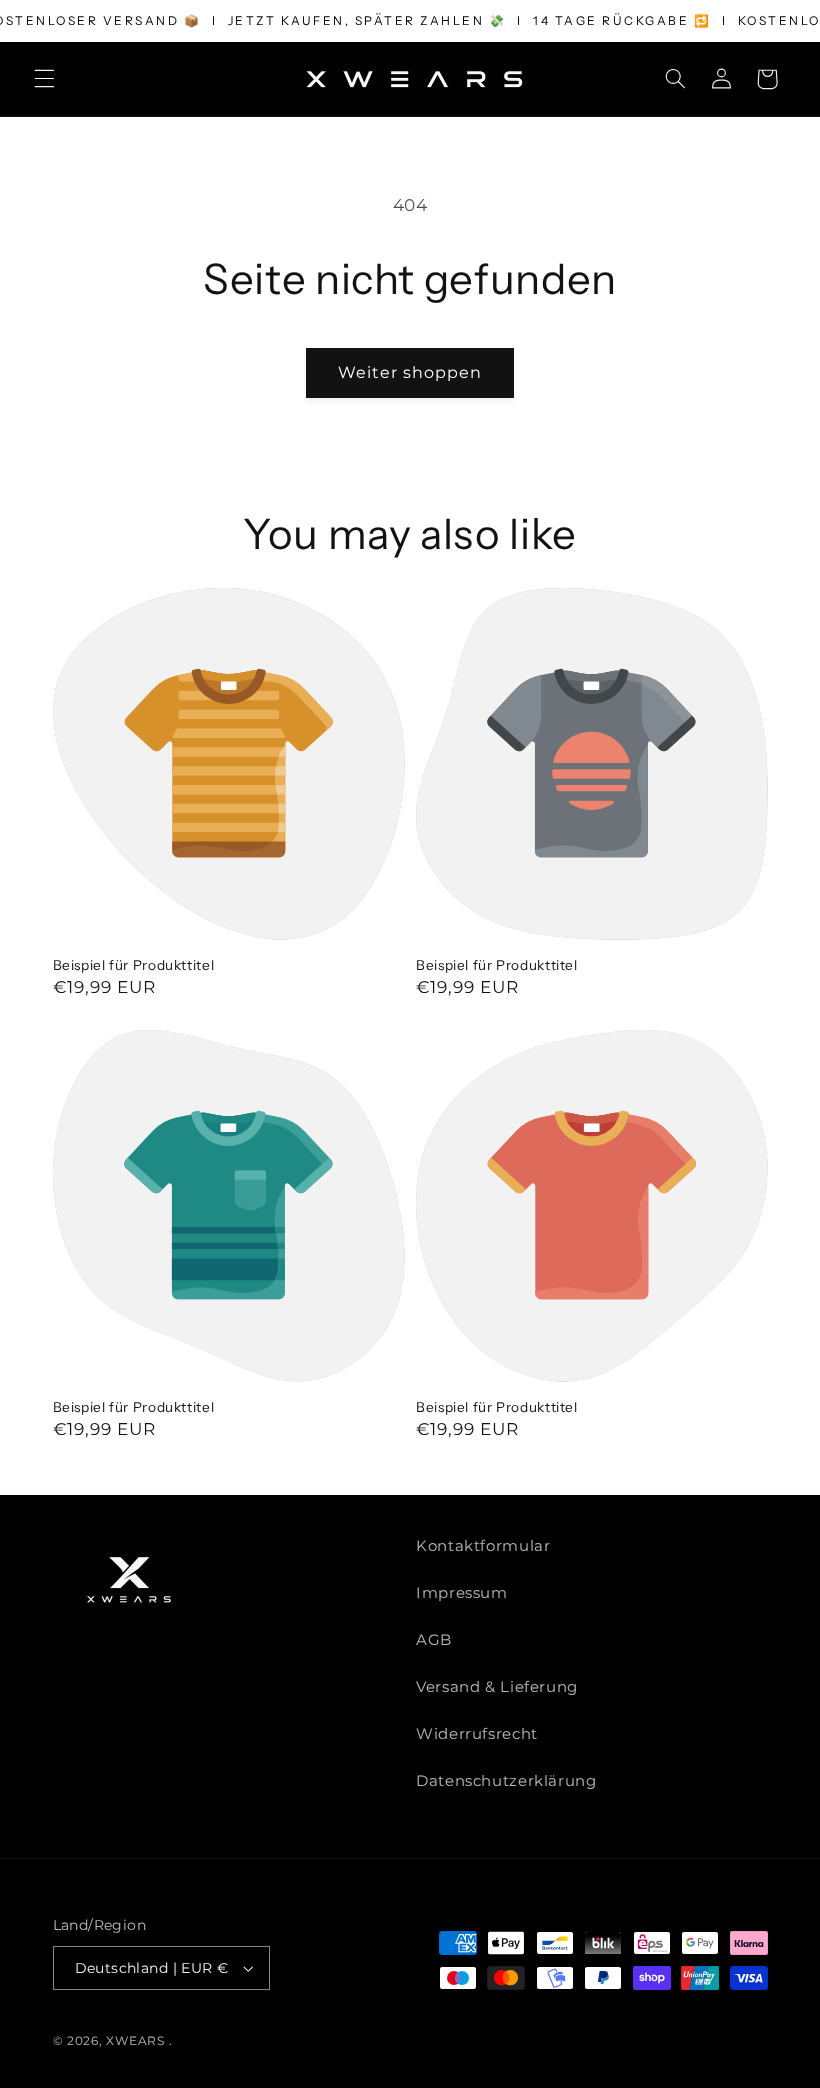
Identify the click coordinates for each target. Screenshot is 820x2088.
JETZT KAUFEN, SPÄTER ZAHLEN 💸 (367, 20)
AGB (434, 1640)
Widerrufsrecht (477, 1734)
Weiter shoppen (410, 372)
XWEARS (135, 2041)
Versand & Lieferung (497, 1687)
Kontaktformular (483, 1546)
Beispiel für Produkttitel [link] (134, 965)
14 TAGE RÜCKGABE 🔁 (622, 20)
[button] (44, 79)
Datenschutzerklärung (506, 1781)
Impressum (462, 1593)
